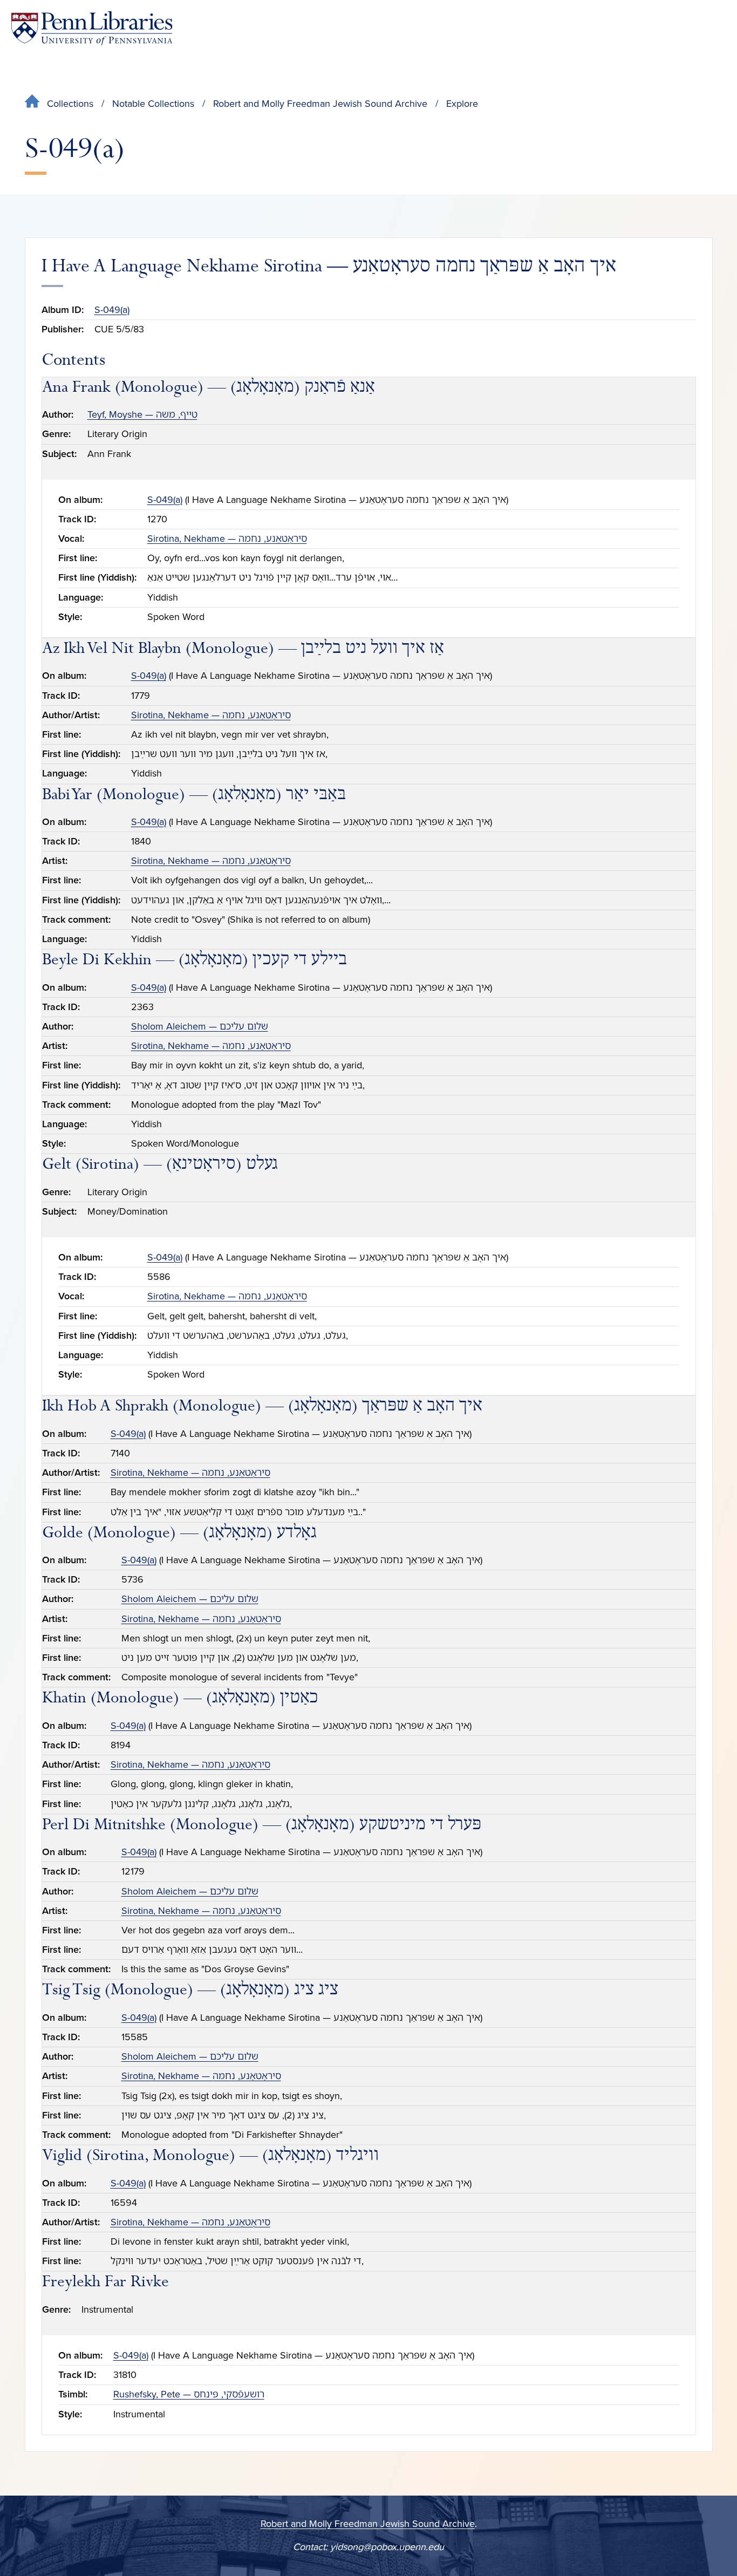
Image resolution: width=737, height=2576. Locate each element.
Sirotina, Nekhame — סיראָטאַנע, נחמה (227, 539)
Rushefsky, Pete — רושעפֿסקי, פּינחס (189, 2394)
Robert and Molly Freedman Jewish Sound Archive (320, 104)
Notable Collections (153, 104)
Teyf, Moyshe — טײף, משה (142, 414)
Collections (70, 104)
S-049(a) (112, 310)
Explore (462, 104)
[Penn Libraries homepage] (92, 28)
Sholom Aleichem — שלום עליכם (200, 1026)
